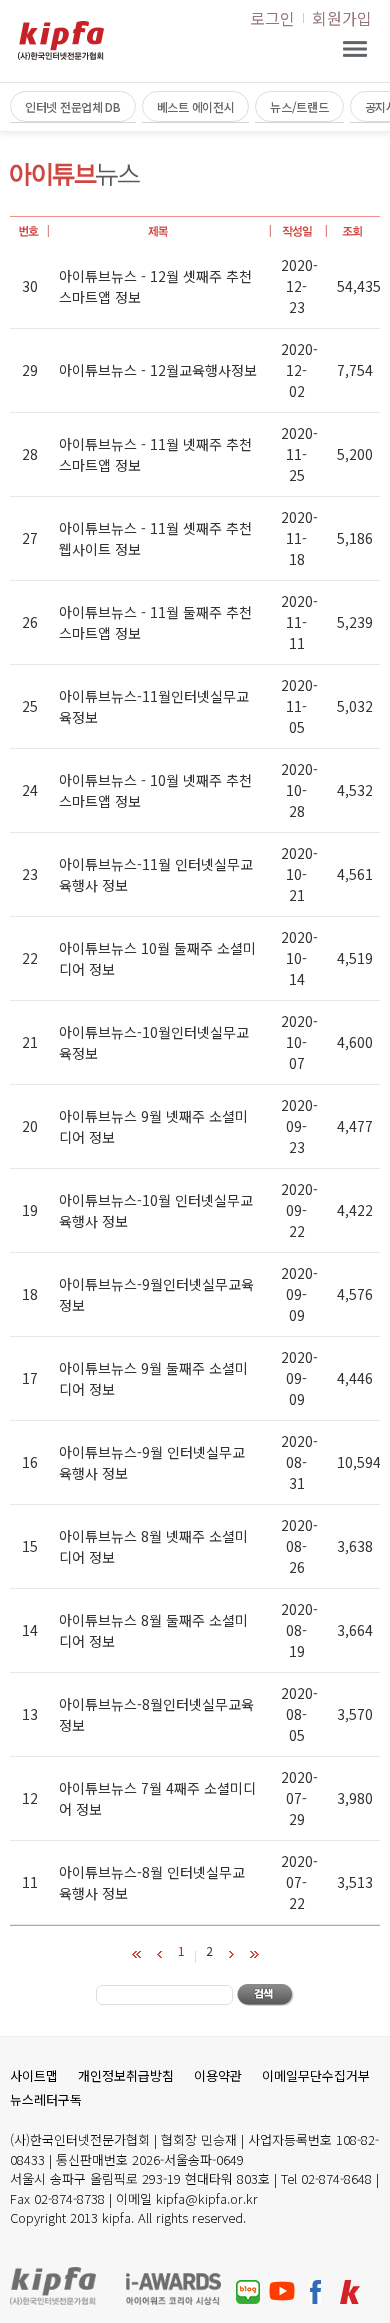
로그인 (272, 18)
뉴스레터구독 (46, 2099)
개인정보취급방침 (126, 2075)
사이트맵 (34, 2075)
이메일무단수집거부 (316, 2075)
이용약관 (218, 2075)
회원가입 (342, 18)
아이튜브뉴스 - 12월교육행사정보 (158, 370)
